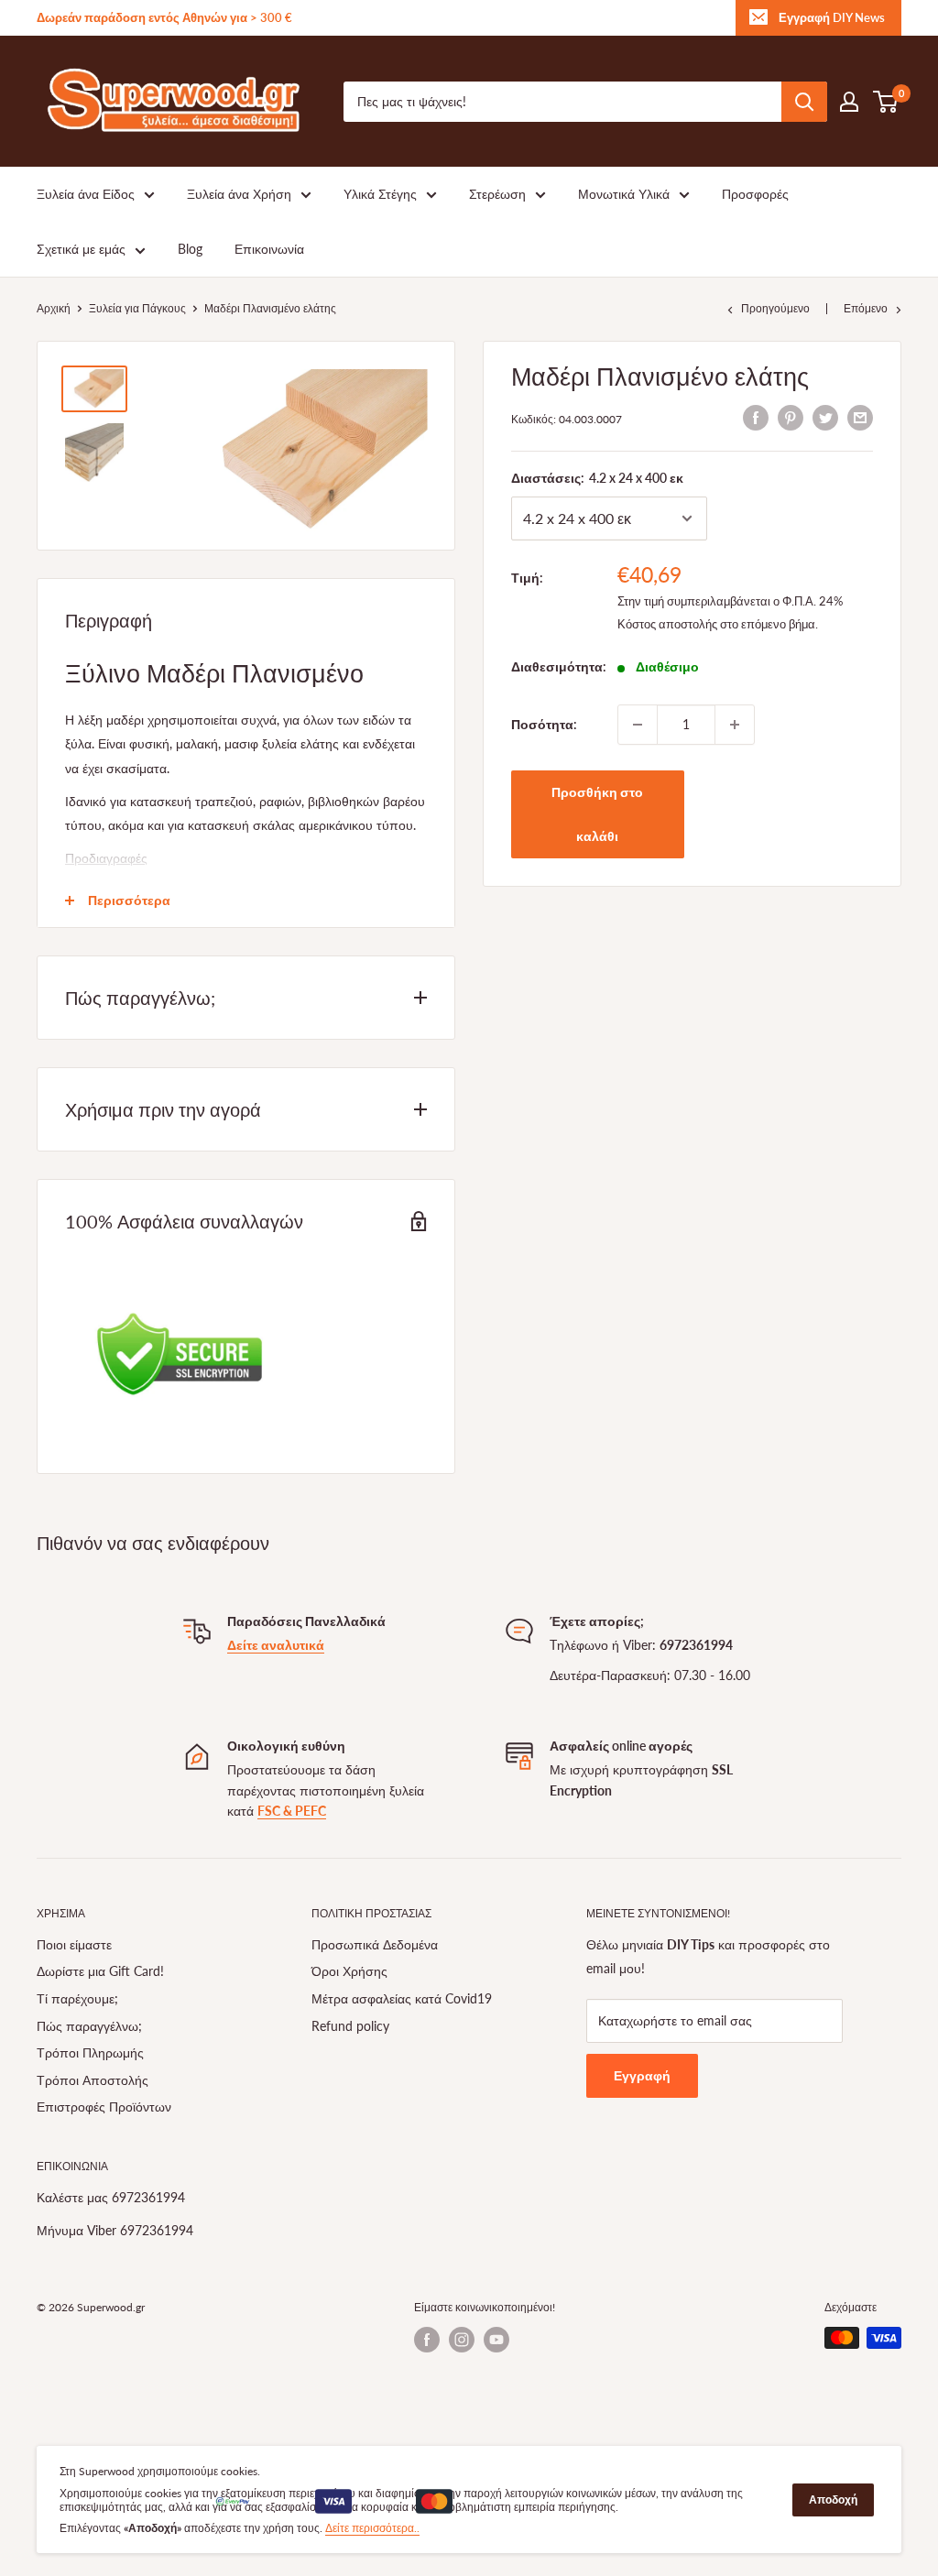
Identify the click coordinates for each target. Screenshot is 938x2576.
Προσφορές (755, 194)
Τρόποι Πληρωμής (90, 2052)
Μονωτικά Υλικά (624, 194)
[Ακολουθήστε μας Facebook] (427, 2340)
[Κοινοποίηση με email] (860, 417)
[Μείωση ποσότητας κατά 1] (638, 725)
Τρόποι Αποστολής (93, 2080)
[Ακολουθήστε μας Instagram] (462, 2340)
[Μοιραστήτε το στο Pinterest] (791, 417)
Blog (190, 249)
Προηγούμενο (775, 308)
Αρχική (54, 308)
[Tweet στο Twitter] (825, 417)
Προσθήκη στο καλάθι (597, 814)
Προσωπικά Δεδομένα (375, 1944)
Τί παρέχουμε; (77, 1998)
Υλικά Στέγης (380, 194)
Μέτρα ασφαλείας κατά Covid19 (402, 1998)
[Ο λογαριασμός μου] (849, 102)
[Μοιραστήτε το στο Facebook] (756, 417)
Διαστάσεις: (597, 478)
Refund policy (350, 2026)
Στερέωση (497, 194)
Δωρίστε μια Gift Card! (100, 1971)
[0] (886, 102)
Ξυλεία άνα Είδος (86, 194)
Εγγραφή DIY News (832, 17)
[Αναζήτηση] (804, 102)
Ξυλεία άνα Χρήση (239, 194)
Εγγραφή (642, 2075)
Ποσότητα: (544, 724)
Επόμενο (866, 308)
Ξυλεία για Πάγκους (137, 308)
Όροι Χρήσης (349, 1971)
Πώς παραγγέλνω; (89, 2026)
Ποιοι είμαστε (74, 1944)
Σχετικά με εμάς (81, 249)
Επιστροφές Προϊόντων (104, 2107)
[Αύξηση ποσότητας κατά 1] (735, 725)
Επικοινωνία (269, 249)
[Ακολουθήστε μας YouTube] (496, 2340)
